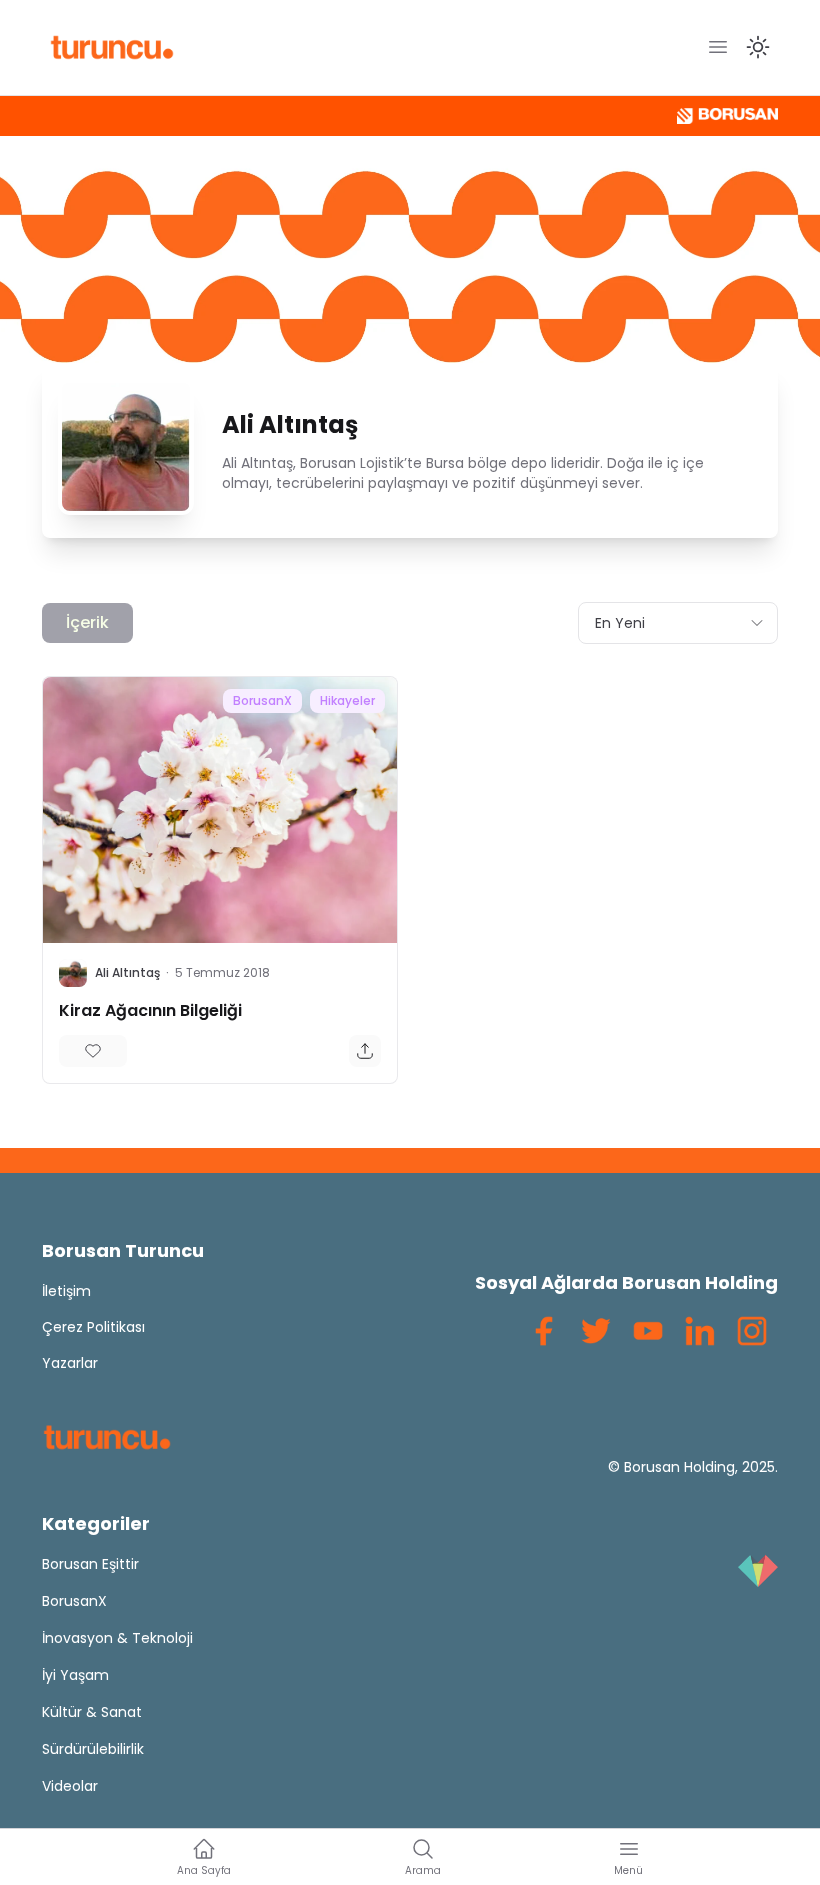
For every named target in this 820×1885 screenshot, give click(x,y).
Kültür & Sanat (92, 1712)
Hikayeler (347, 700)
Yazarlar (70, 1363)
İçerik (87, 622)
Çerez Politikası (93, 1327)
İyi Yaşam (75, 1675)
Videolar (70, 1786)
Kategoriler (96, 1523)
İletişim (66, 1291)
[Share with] (365, 1051)
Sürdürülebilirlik (93, 1749)
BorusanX (262, 700)
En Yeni (620, 623)
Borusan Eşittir (90, 1564)
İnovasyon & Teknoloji (117, 1638)
